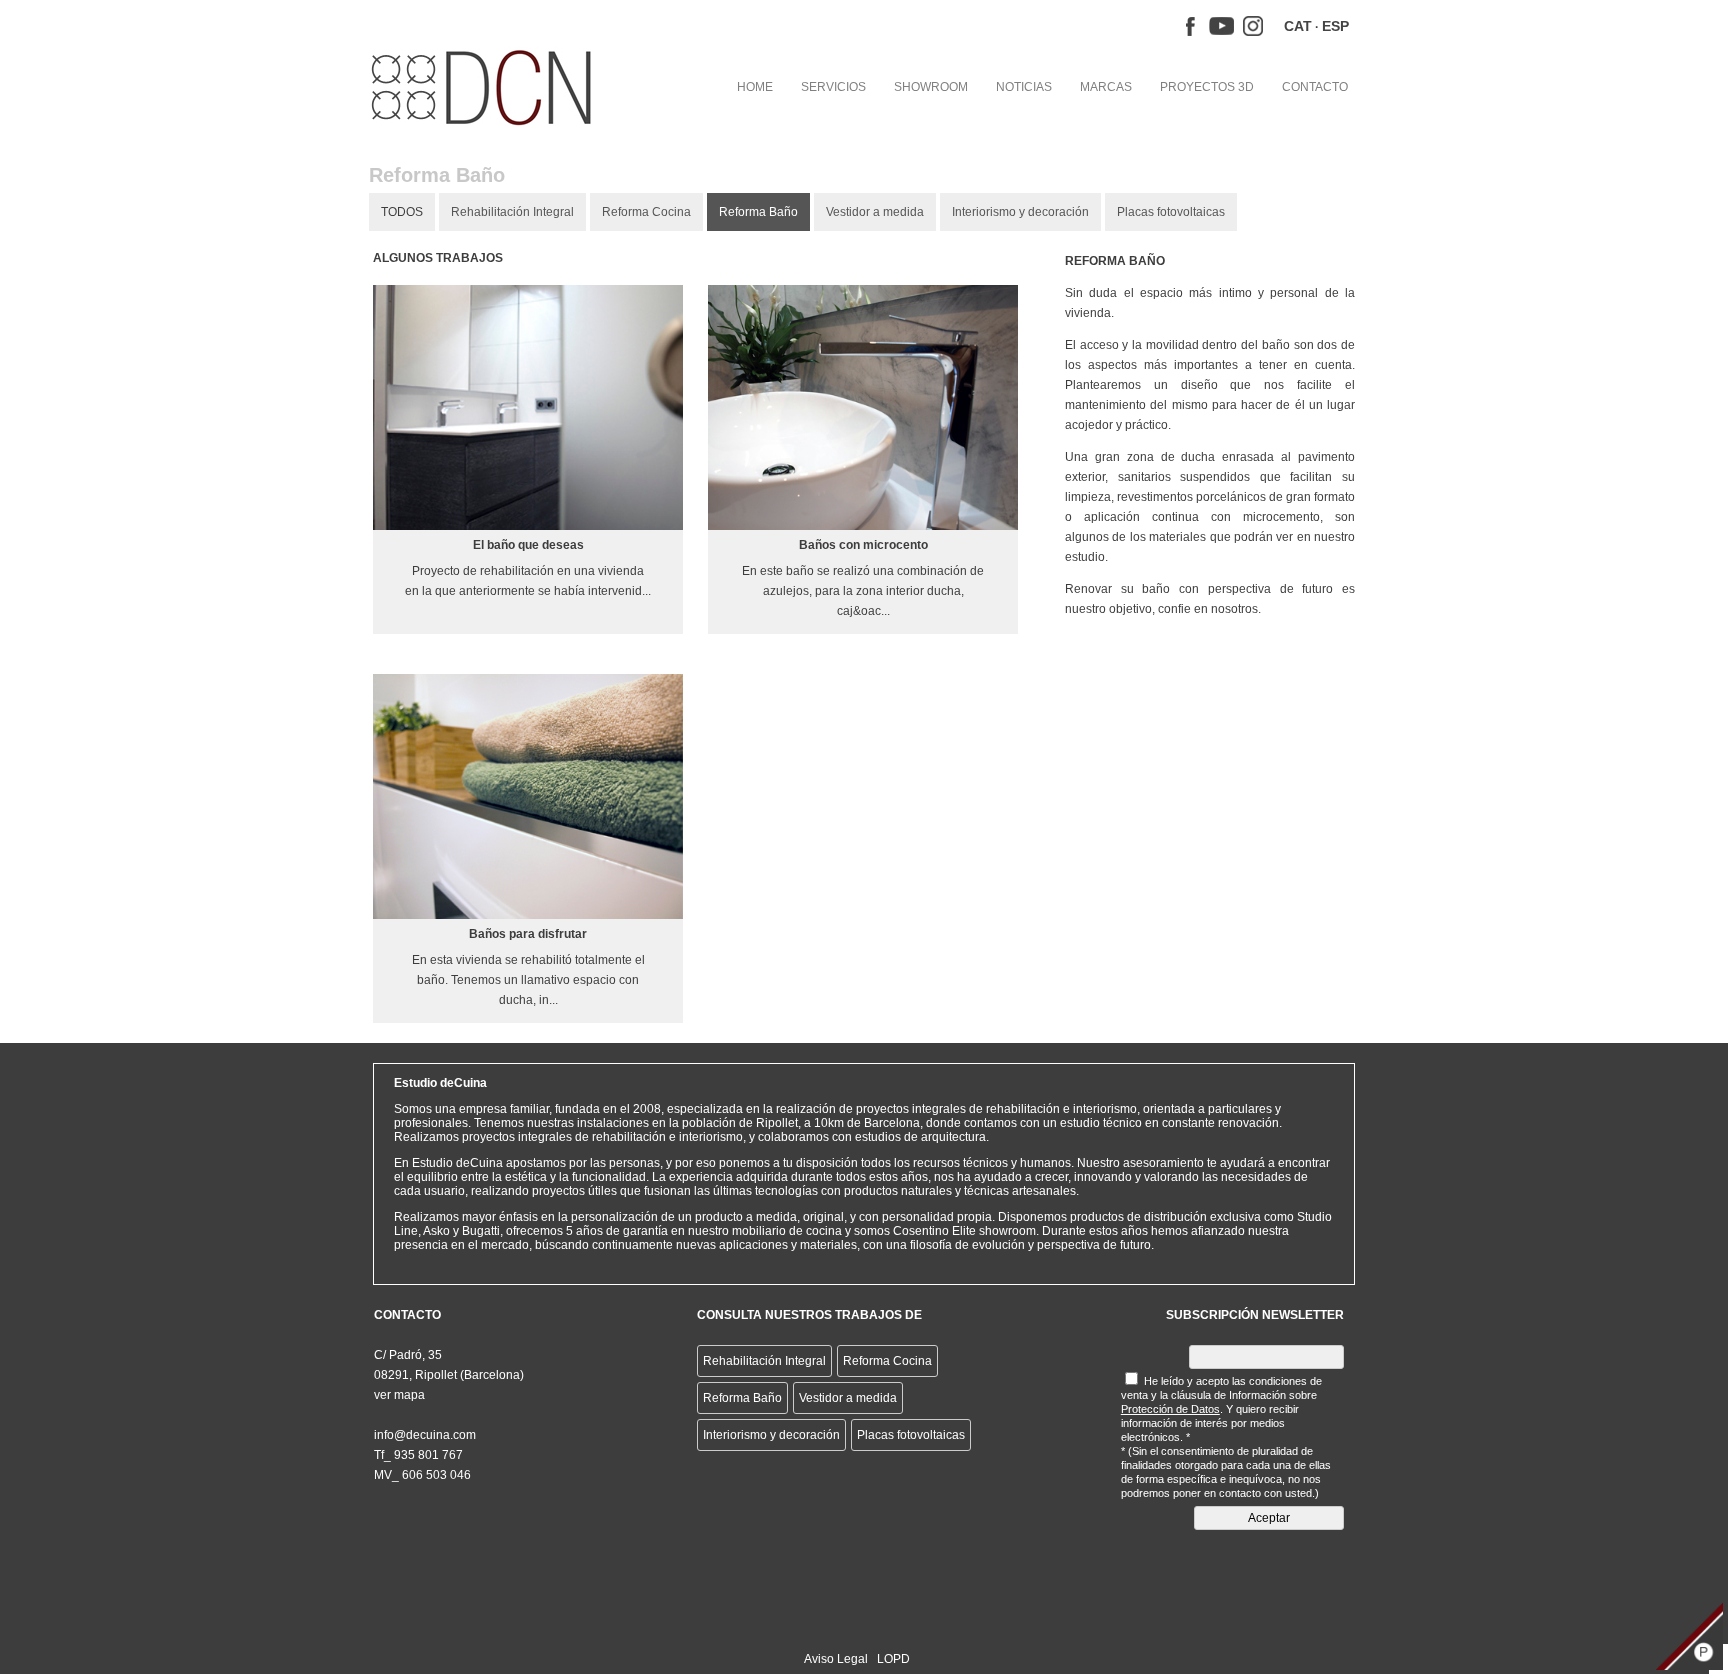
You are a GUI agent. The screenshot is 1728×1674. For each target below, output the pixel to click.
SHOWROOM (931, 87)
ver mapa (399, 1395)
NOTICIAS (1024, 87)
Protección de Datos (1170, 1409)
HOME (755, 87)
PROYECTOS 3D (1207, 87)
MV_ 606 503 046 (422, 1475)
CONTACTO (1315, 87)
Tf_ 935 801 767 (418, 1455)
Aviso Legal (836, 1659)
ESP (1335, 26)
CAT (1298, 26)
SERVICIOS (833, 87)
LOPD (893, 1659)
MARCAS (1106, 87)
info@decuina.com (425, 1435)
